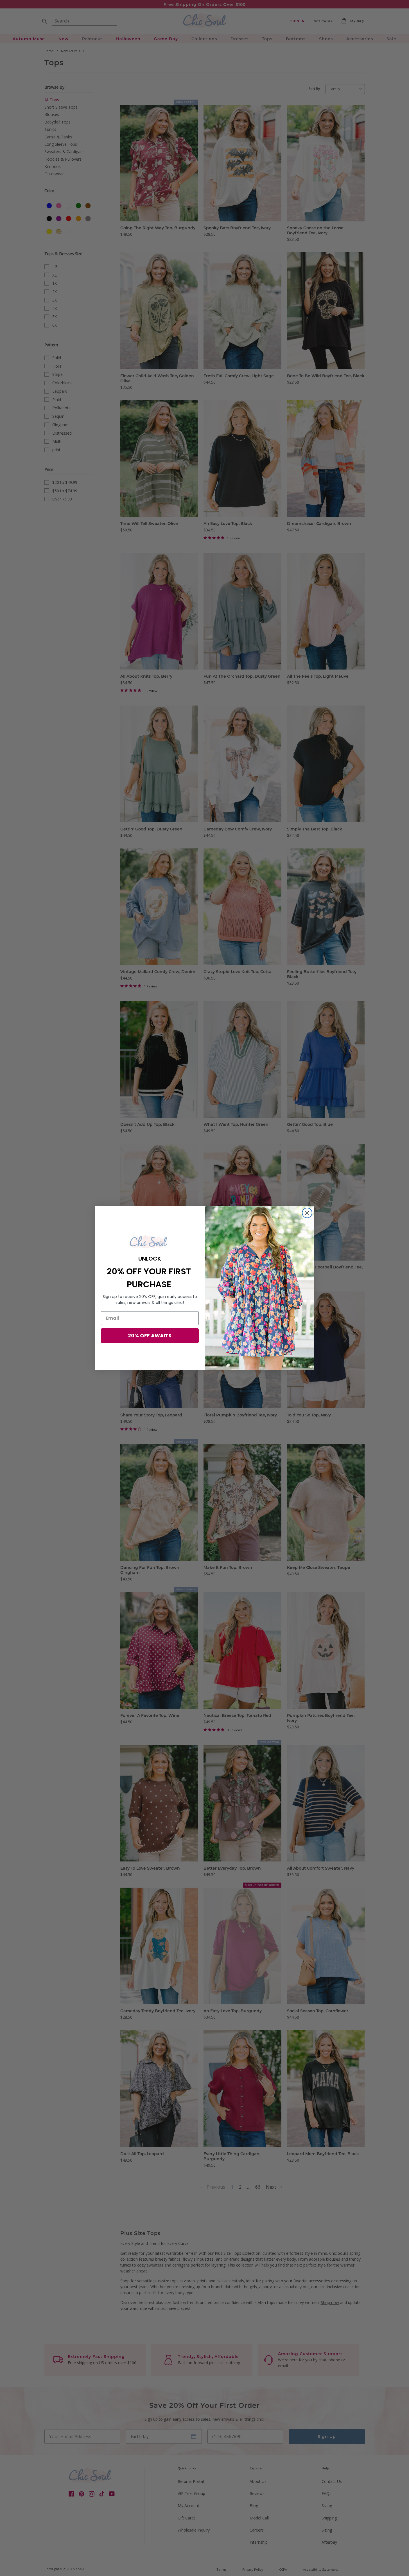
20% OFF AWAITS (150, 1336)
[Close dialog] (307, 1213)
